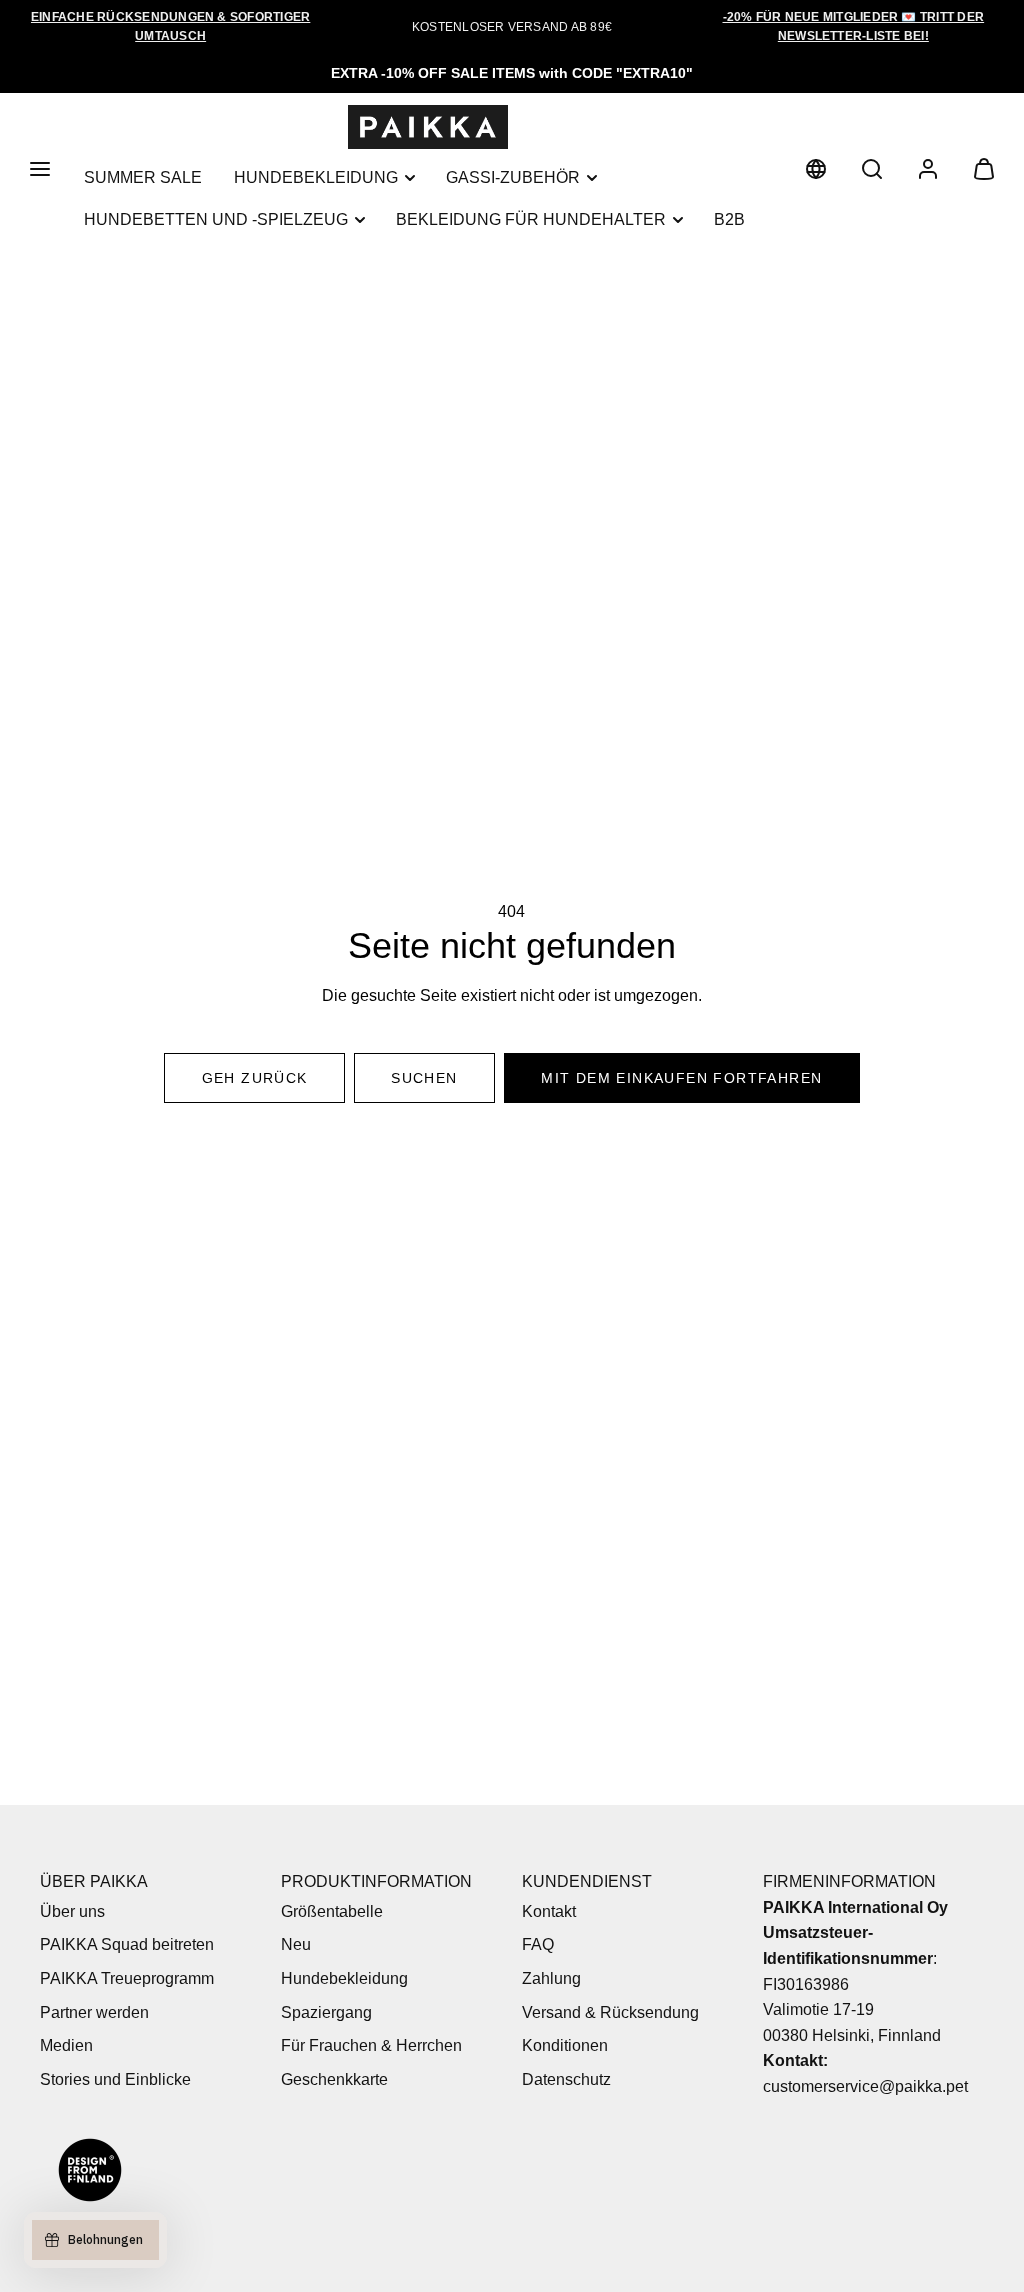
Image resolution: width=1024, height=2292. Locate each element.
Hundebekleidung (316, 177)
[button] (40, 169)
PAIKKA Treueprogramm (127, 1978)
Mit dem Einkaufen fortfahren (681, 1078)
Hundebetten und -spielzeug (216, 219)
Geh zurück (255, 1078)
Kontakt (549, 1911)
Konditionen (565, 2045)
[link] (816, 169)
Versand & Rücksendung (610, 2012)
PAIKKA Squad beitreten (127, 1944)
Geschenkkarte (334, 2079)
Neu (296, 1944)
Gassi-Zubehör (513, 177)
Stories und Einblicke (115, 2079)
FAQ (538, 1944)
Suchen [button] (424, 1078)
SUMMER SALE (143, 177)
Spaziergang (326, 2012)
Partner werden (94, 2012)
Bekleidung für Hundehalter (531, 219)
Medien (66, 2045)
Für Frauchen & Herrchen (371, 2045)
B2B (729, 219)
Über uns (72, 1911)
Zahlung (551, 1978)
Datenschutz (566, 2079)
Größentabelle (332, 1911)
